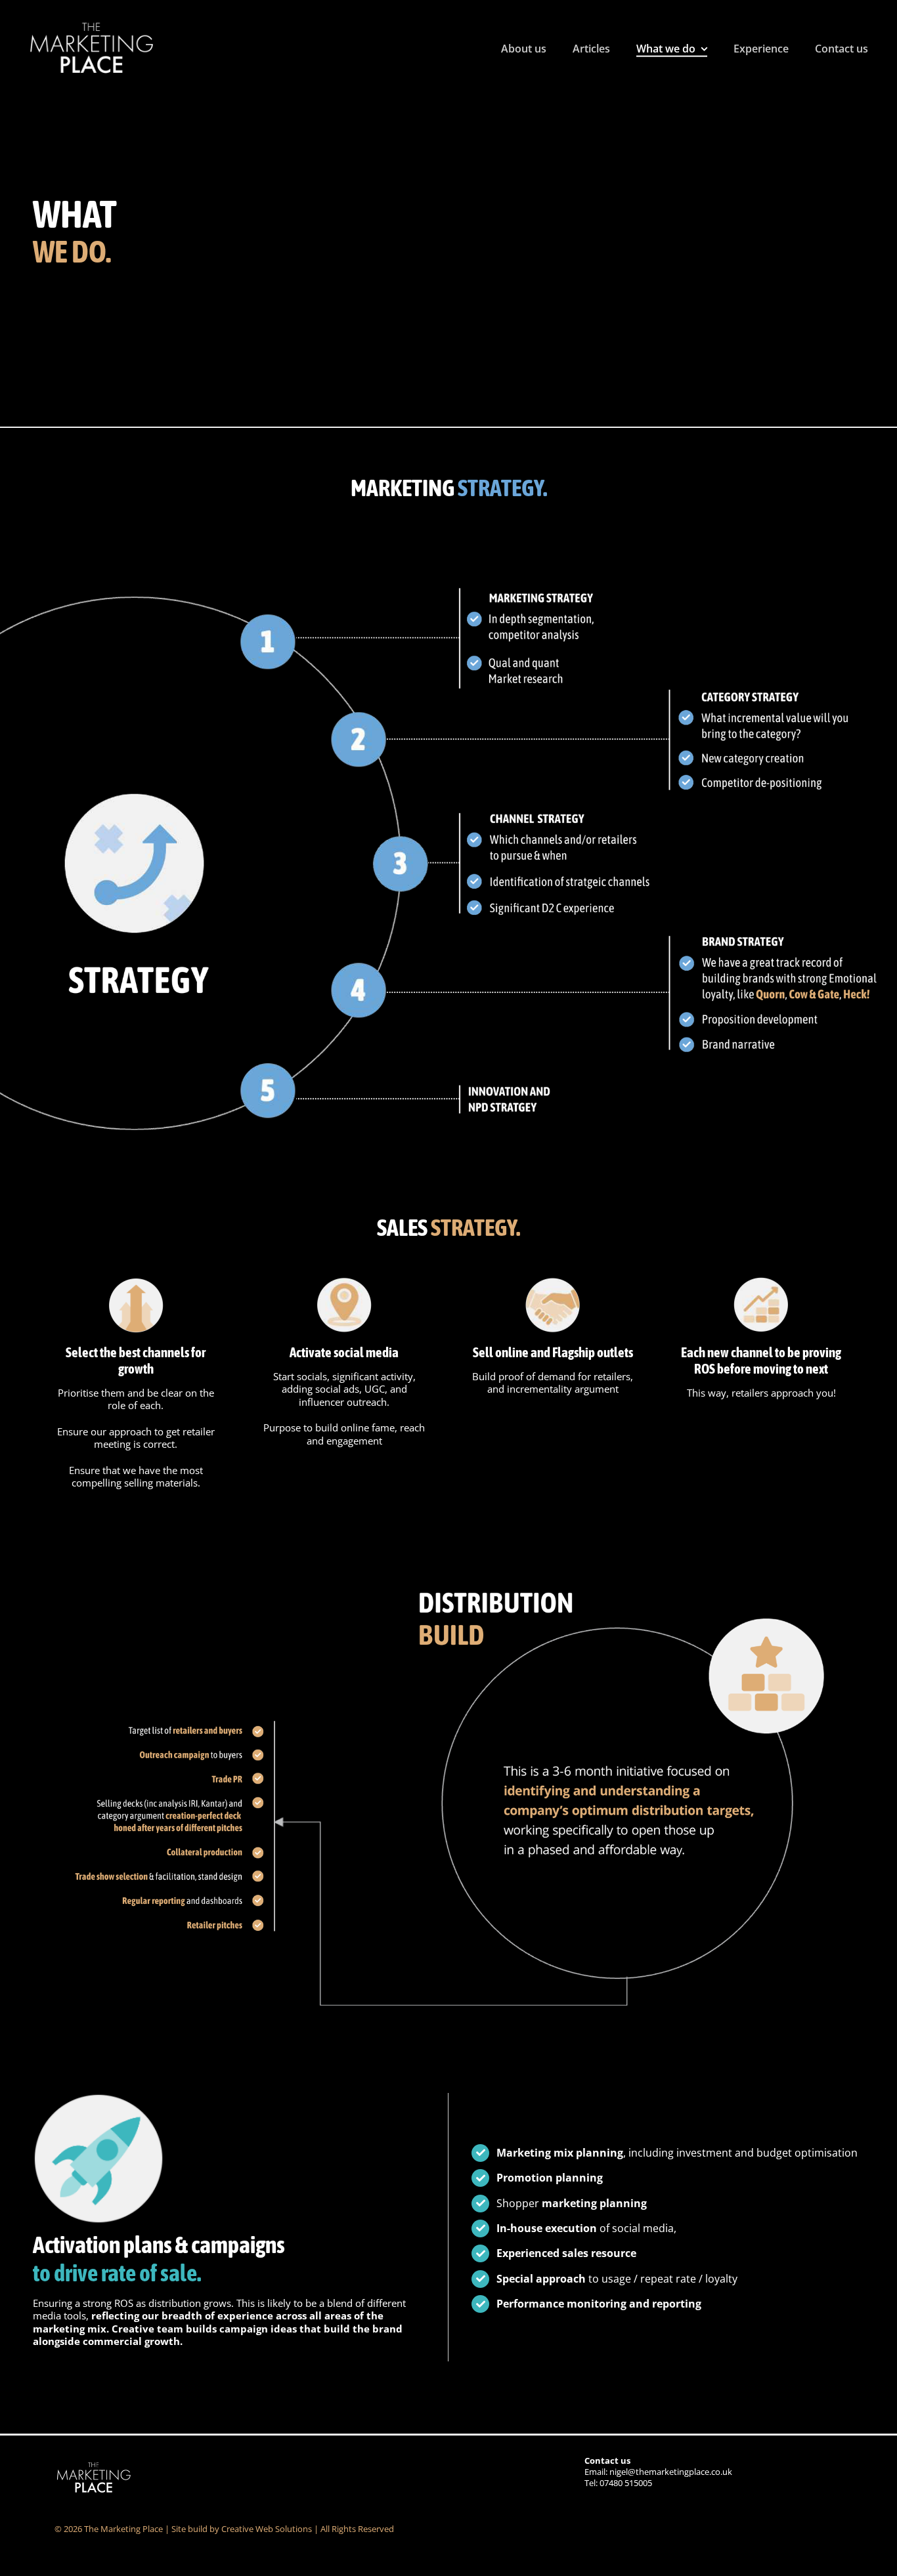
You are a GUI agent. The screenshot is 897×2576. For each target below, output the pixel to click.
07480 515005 (626, 2483)
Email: (607, 2466)
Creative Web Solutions (267, 2529)
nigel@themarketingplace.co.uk (671, 2472)
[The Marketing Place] (92, 24)
